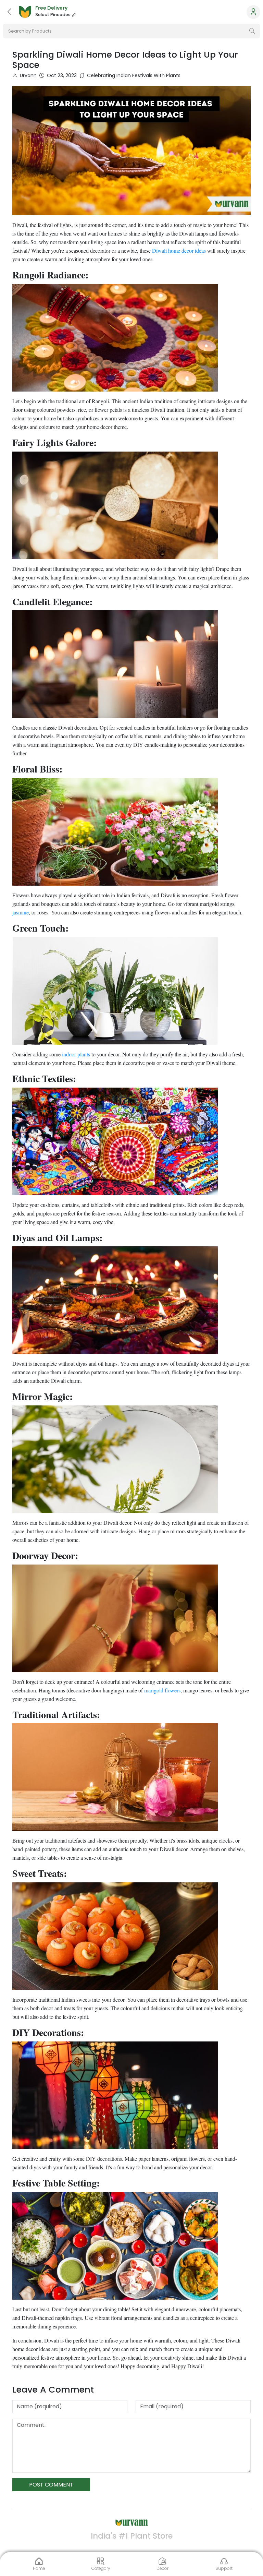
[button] (9, 12)
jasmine (21, 912)
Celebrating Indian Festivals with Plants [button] (134, 75)
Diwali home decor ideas (179, 250)
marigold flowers (162, 1690)
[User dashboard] (253, 12)
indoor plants (76, 1054)
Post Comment (51, 2485)
